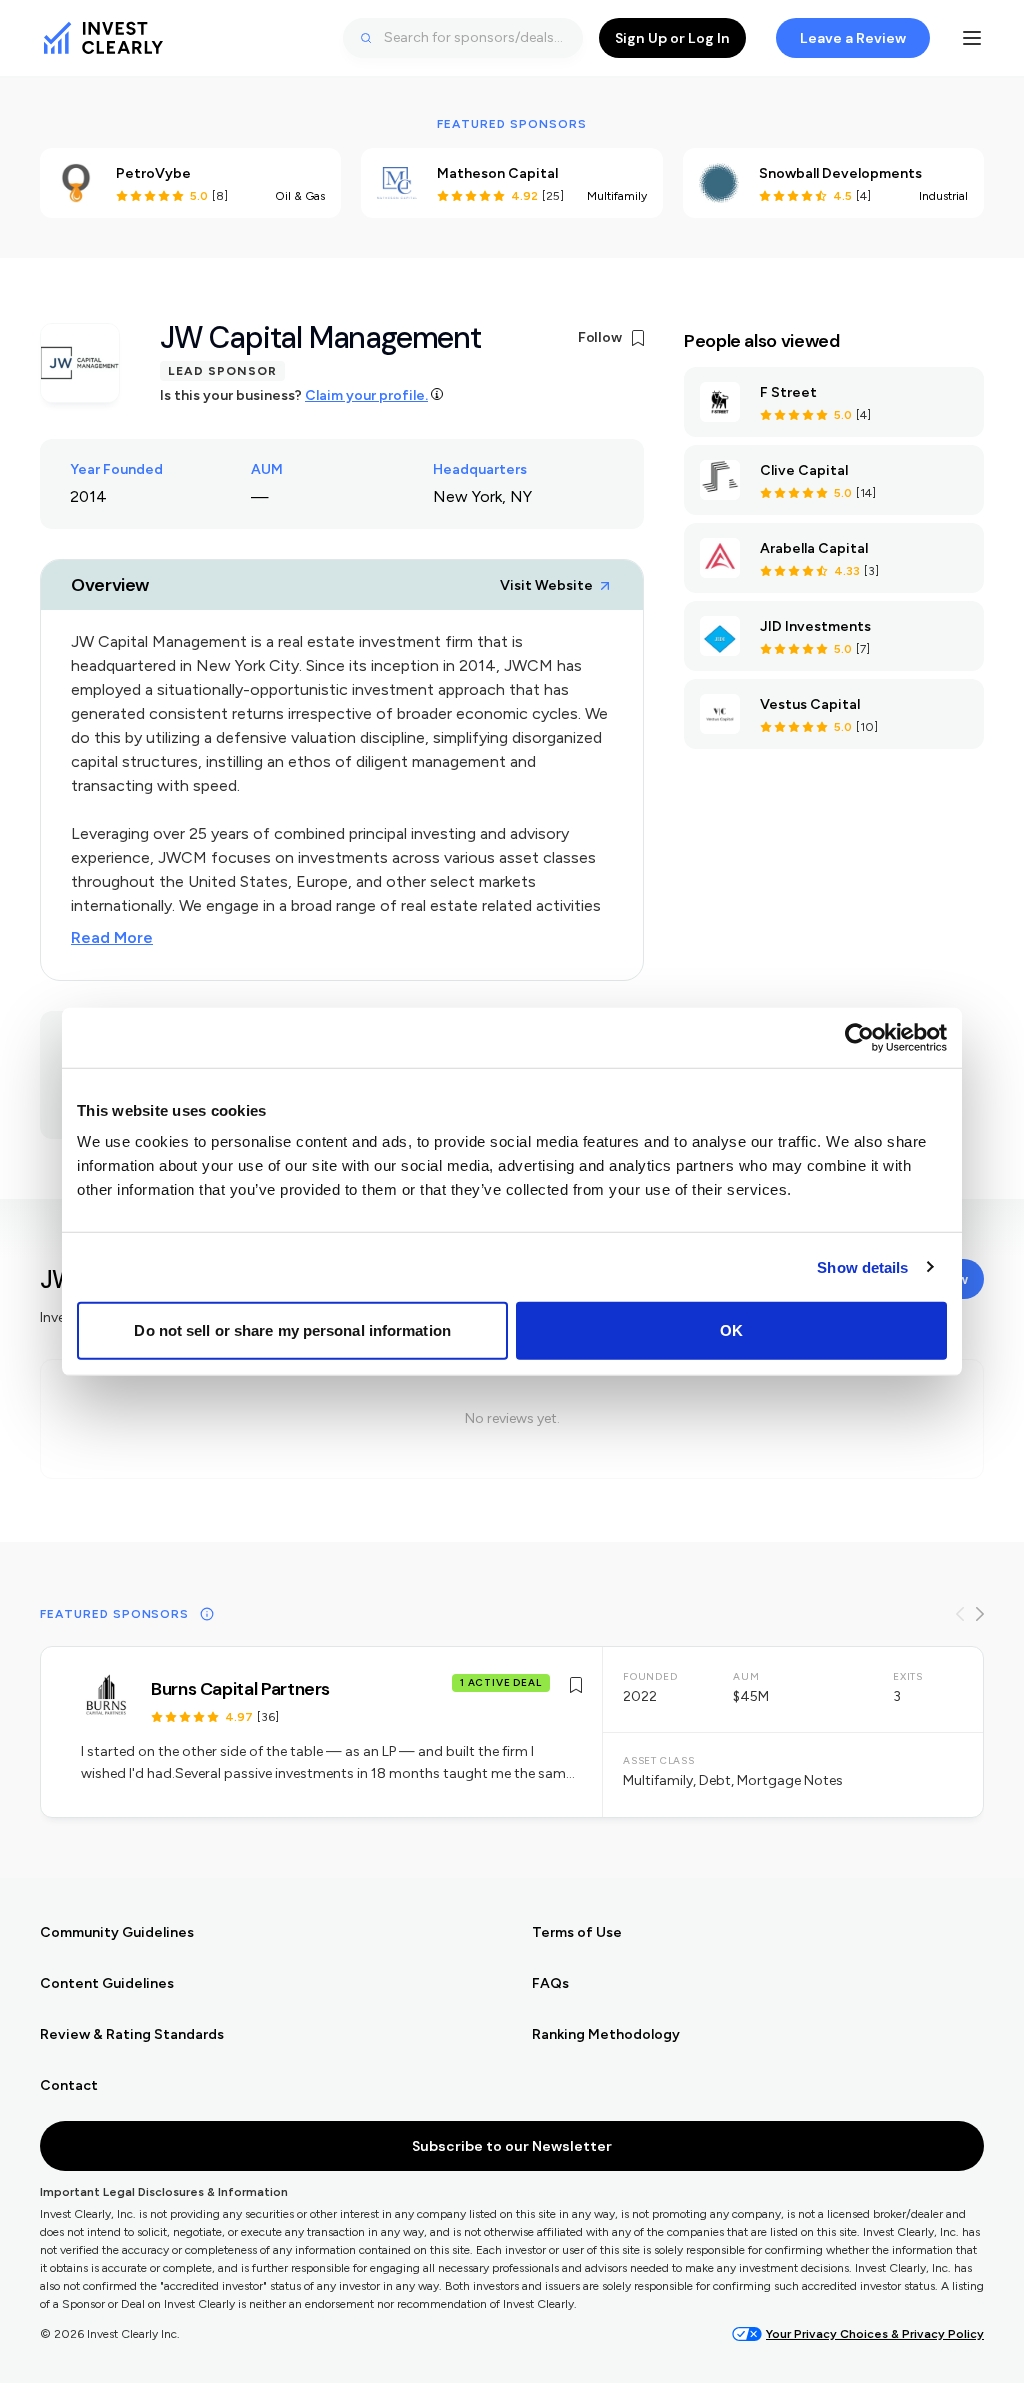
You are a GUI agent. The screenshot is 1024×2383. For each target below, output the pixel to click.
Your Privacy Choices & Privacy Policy (875, 2334)
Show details (862, 1266)
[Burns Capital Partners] (512, 1732)
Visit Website (546, 585)
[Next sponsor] (980, 1614)
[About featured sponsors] (207, 1614)
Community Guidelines (117, 1932)
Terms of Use (577, 1932)
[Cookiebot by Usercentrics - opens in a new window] (859, 1037)
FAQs (550, 1983)
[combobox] (463, 38)
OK (731, 1330)
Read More (112, 937)
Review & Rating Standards (132, 2034)
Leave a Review (853, 38)
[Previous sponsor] (960, 1614)
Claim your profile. (366, 395)
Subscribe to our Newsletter (512, 2146)
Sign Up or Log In (672, 38)
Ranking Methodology (606, 2034)
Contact (69, 2085)
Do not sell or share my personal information (292, 1330)
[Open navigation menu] (972, 38)
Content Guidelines (107, 1983)
